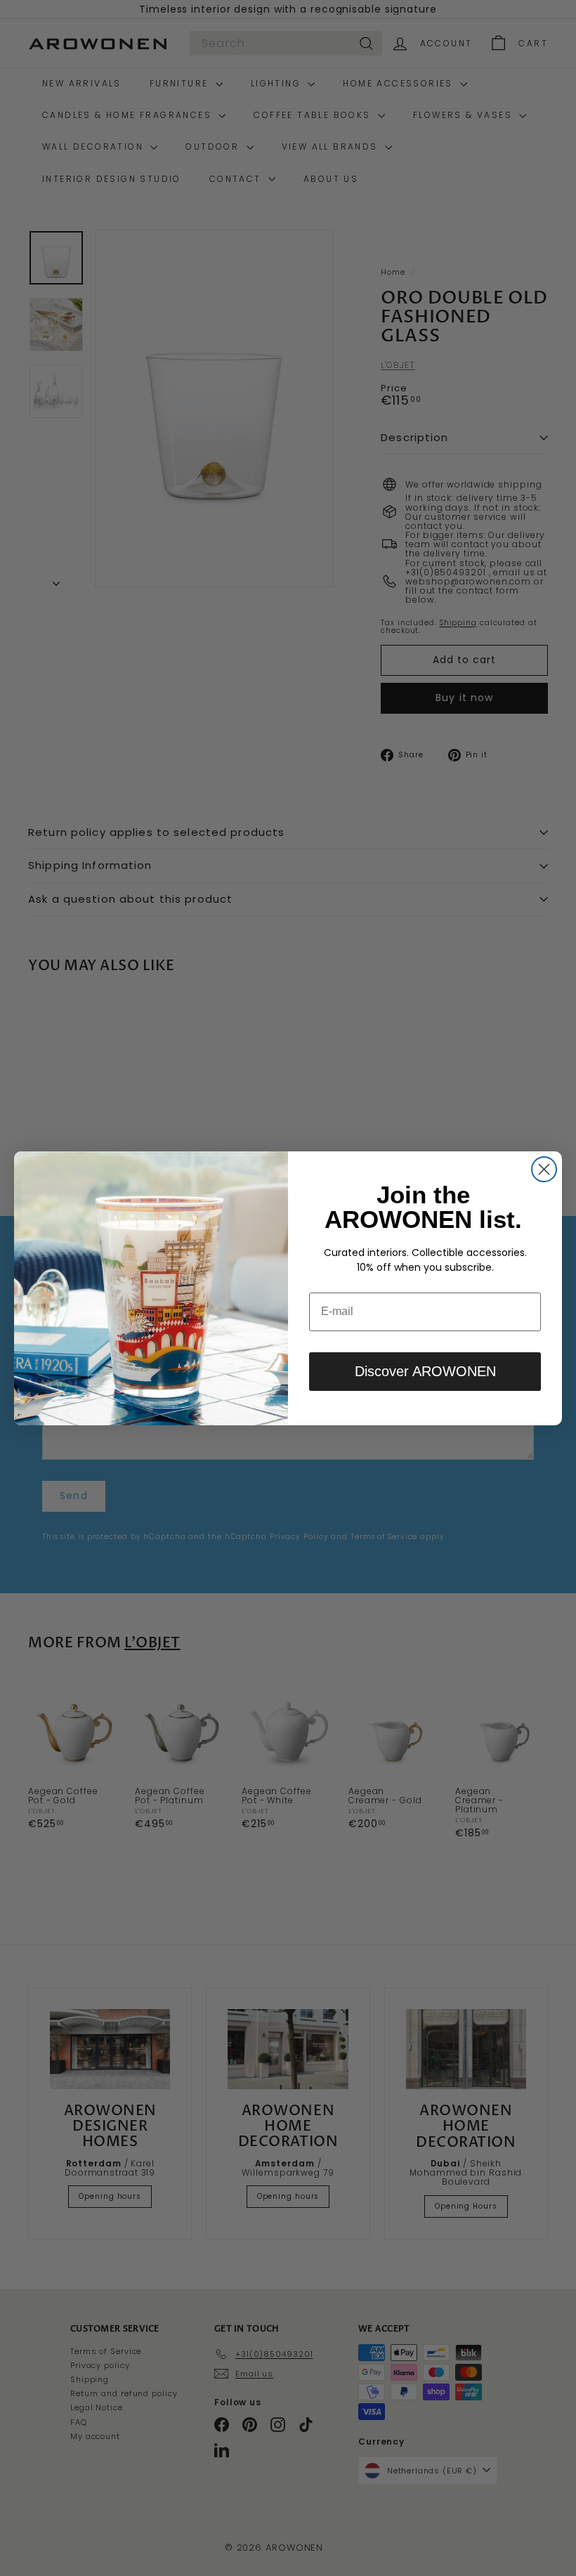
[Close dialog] (544, 1169)
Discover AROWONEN (425, 1371)
